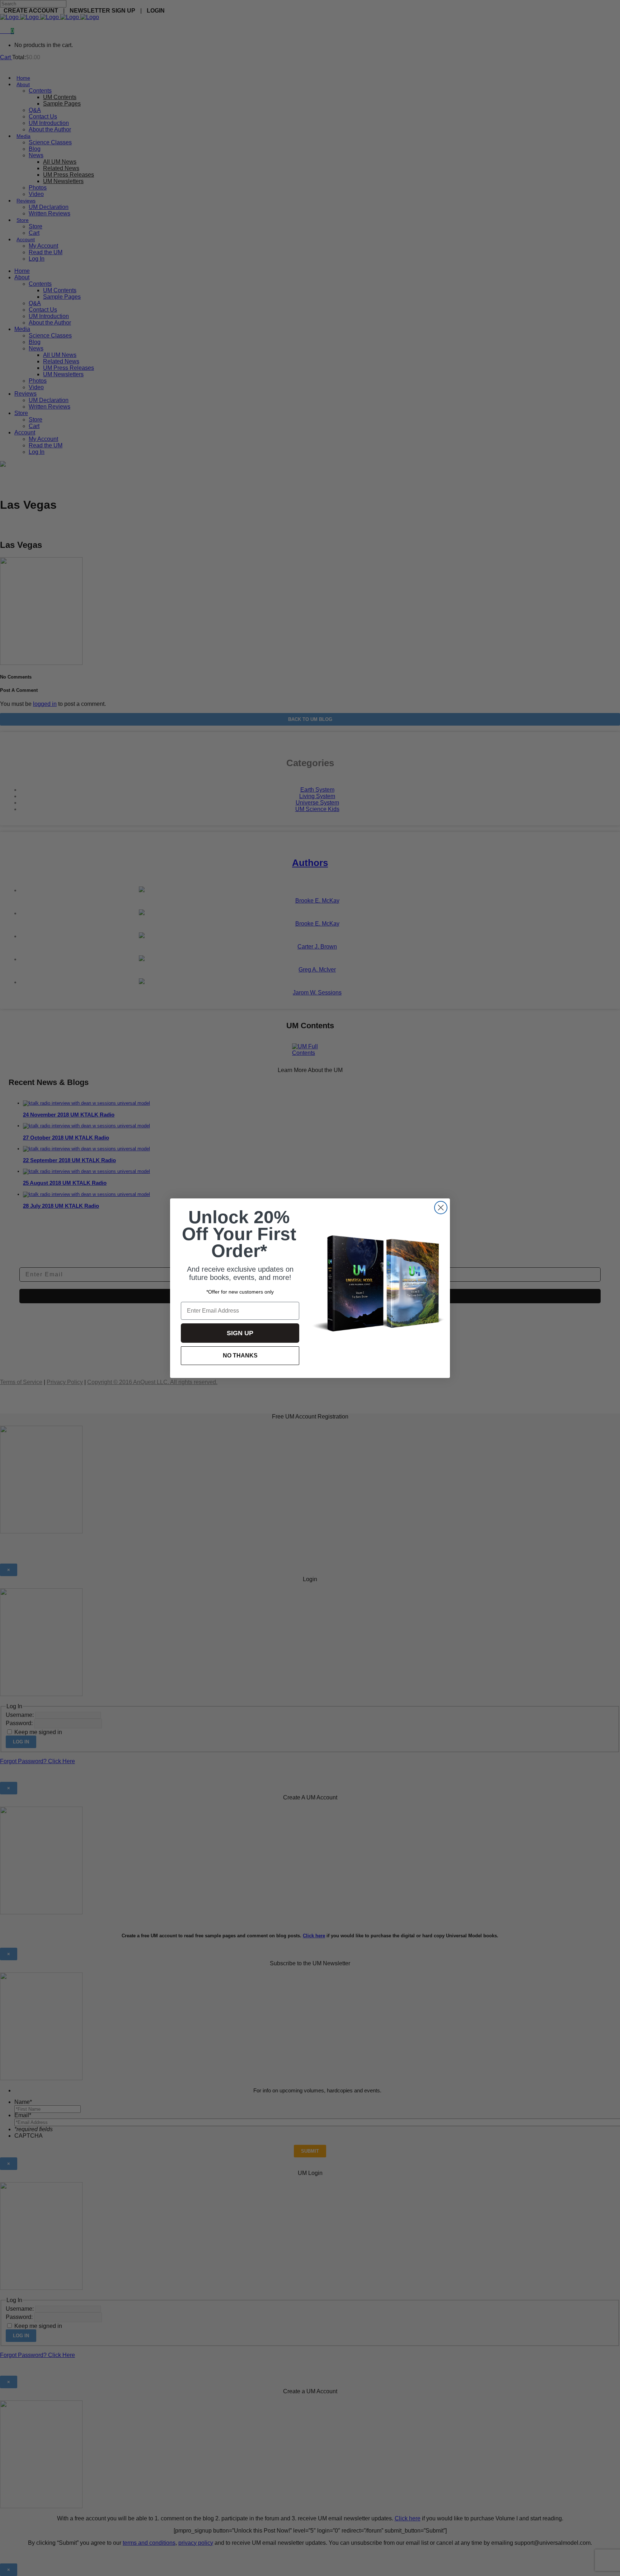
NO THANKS (240, 1355)
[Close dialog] (441, 1208)
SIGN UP (240, 1333)
